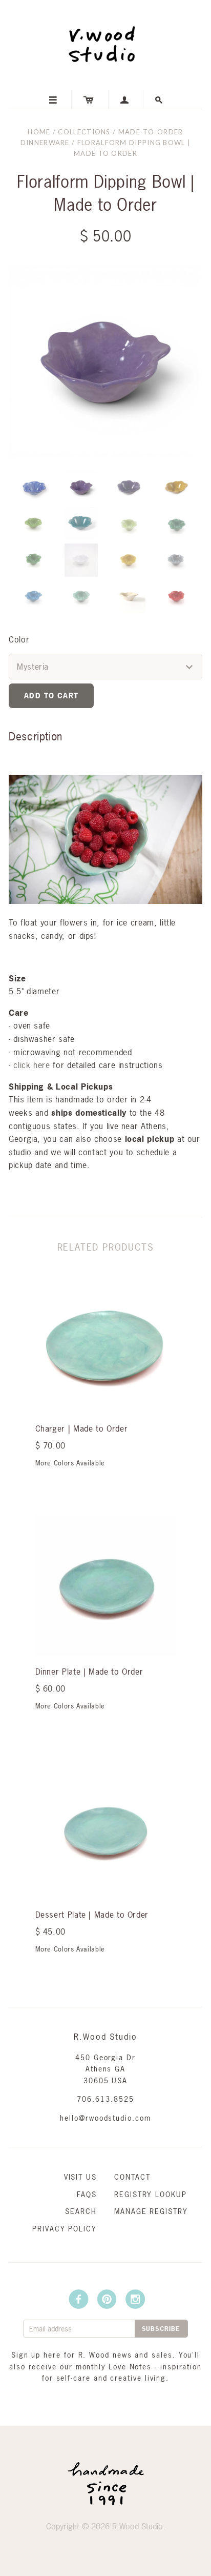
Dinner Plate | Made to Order (89, 1672)
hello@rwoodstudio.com (105, 2118)
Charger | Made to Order (82, 1428)
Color (19, 639)
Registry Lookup (151, 2194)
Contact (132, 2177)
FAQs (87, 2194)
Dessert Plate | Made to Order (92, 1915)
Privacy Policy (65, 2229)
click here (31, 1065)
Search (81, 2211)
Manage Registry (151, 2211)
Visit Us (80, 2177)
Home (39, 132)
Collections (84, 132)
